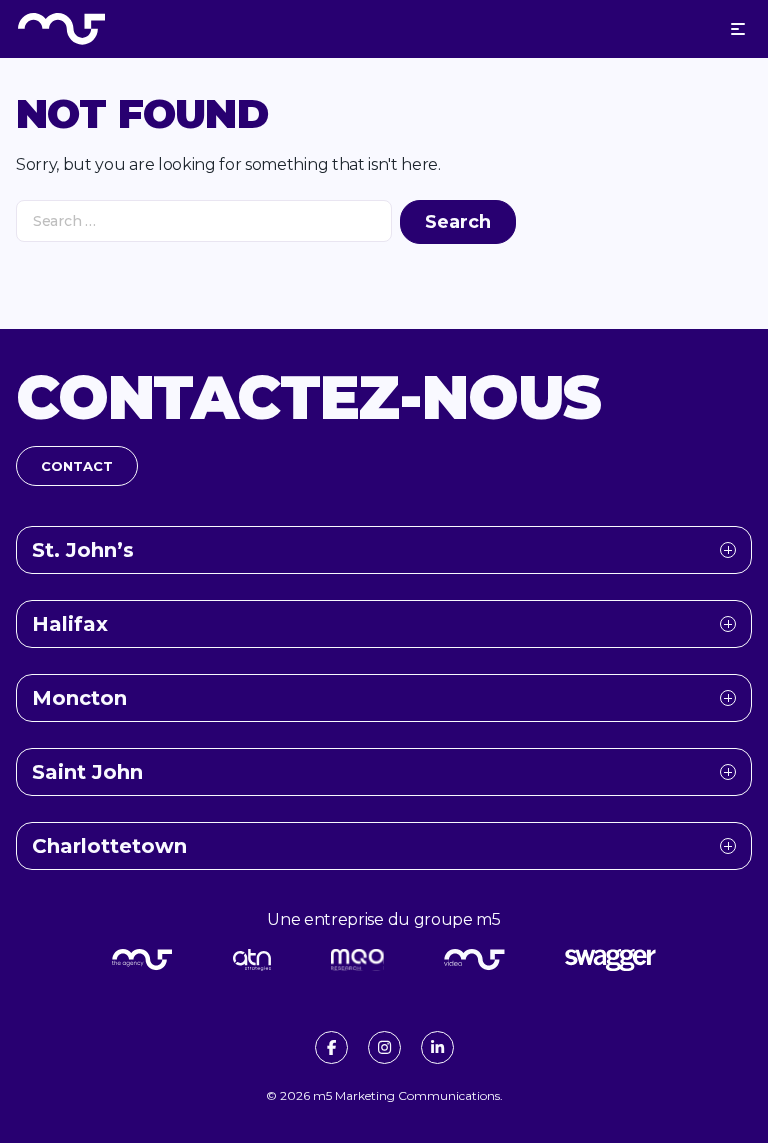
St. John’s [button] (83, 550)
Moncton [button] (79, 698)
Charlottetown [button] (109, 846)
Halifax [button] (70, 624)
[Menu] (738, 29)
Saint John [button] (87, 772)
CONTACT (77, 466)
